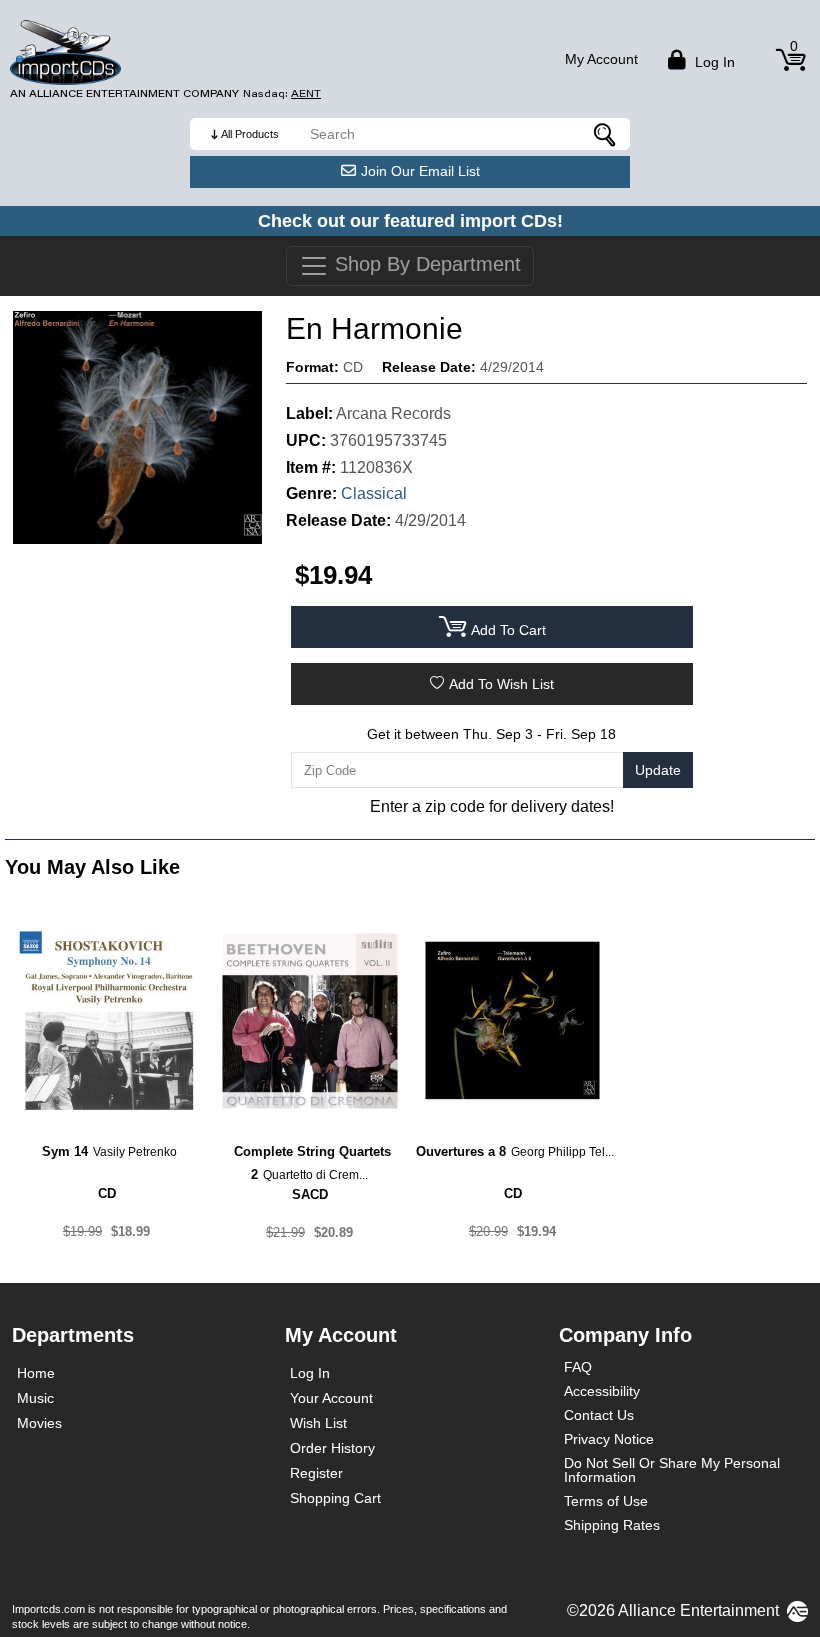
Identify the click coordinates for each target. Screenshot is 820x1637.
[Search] (605, 134)
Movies (39, 1423)
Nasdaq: (282, 93)
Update (658, 770)
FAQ (578, 1367)
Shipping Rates (612, 1525)
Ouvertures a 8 (461, 1151)
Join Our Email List (420, 171)
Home (36, 1373)
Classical (374, 493)
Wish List (318, 1423)
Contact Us (599, 1415)
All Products (250, 134)
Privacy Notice (609, 1439)
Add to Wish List (501, 684)
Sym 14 (65, 1151)
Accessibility (602, 1391)
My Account (601, 59)
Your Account (331, 1398)
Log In (310, 1373)
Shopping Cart (335, 1498)
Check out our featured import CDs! (410, 221)
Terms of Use (606, 1501)
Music (35, 1398)
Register (316, 1473)
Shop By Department (425, 264)
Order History (332, 1448)
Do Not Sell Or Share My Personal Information (672, 1470)
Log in (713, 62)
